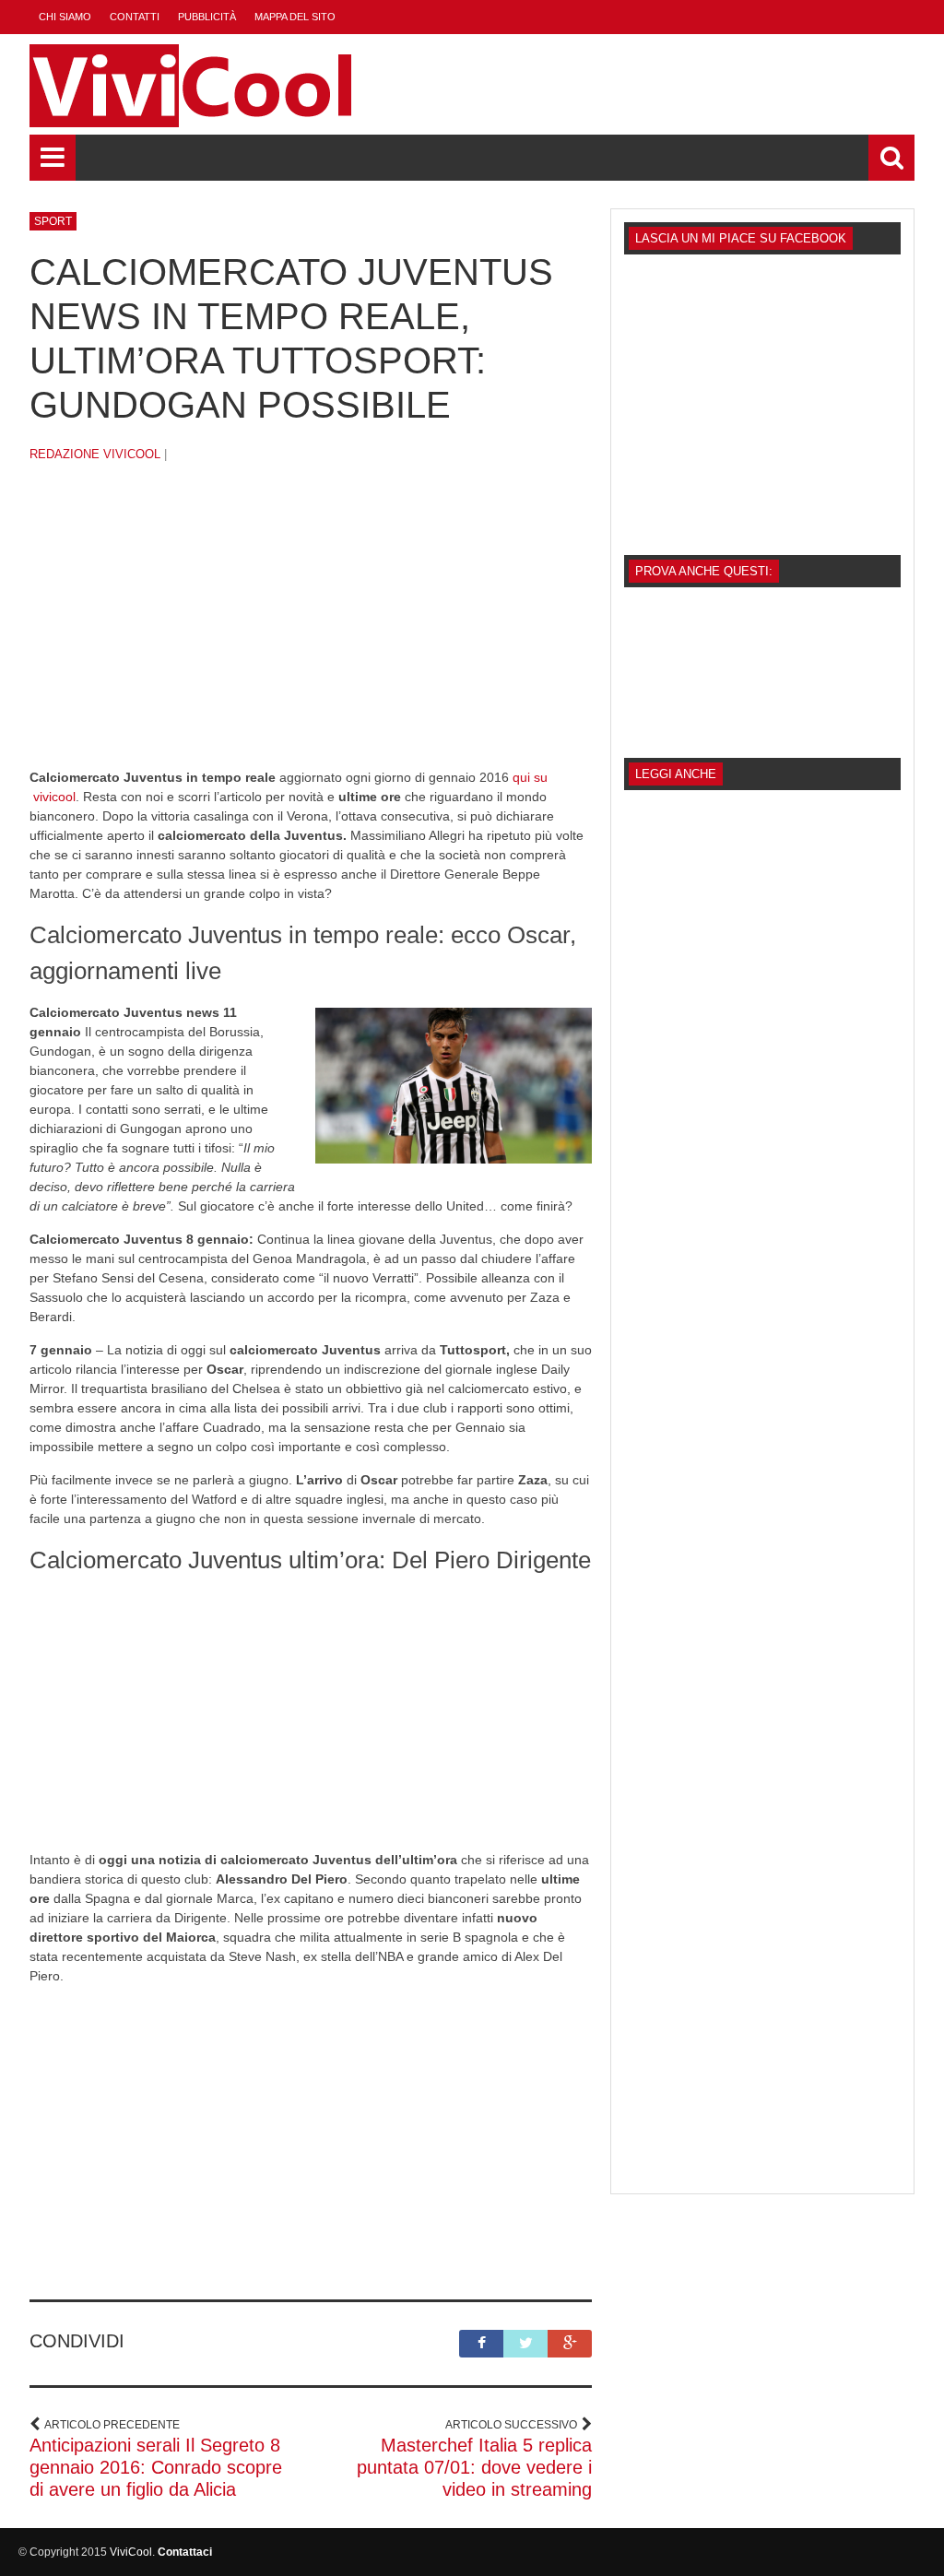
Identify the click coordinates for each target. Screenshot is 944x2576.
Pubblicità (207, 17)
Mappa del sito (295, 17)
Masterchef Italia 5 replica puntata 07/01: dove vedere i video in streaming (474, 2467)
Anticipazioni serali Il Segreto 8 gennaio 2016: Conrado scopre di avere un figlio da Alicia (156, 2467)
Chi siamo (65, 17)
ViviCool (131, 2552)
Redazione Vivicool (95, 454)
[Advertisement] (311, 630)
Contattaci (185, 2552)
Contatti (135, 17)
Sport (53, 221)
